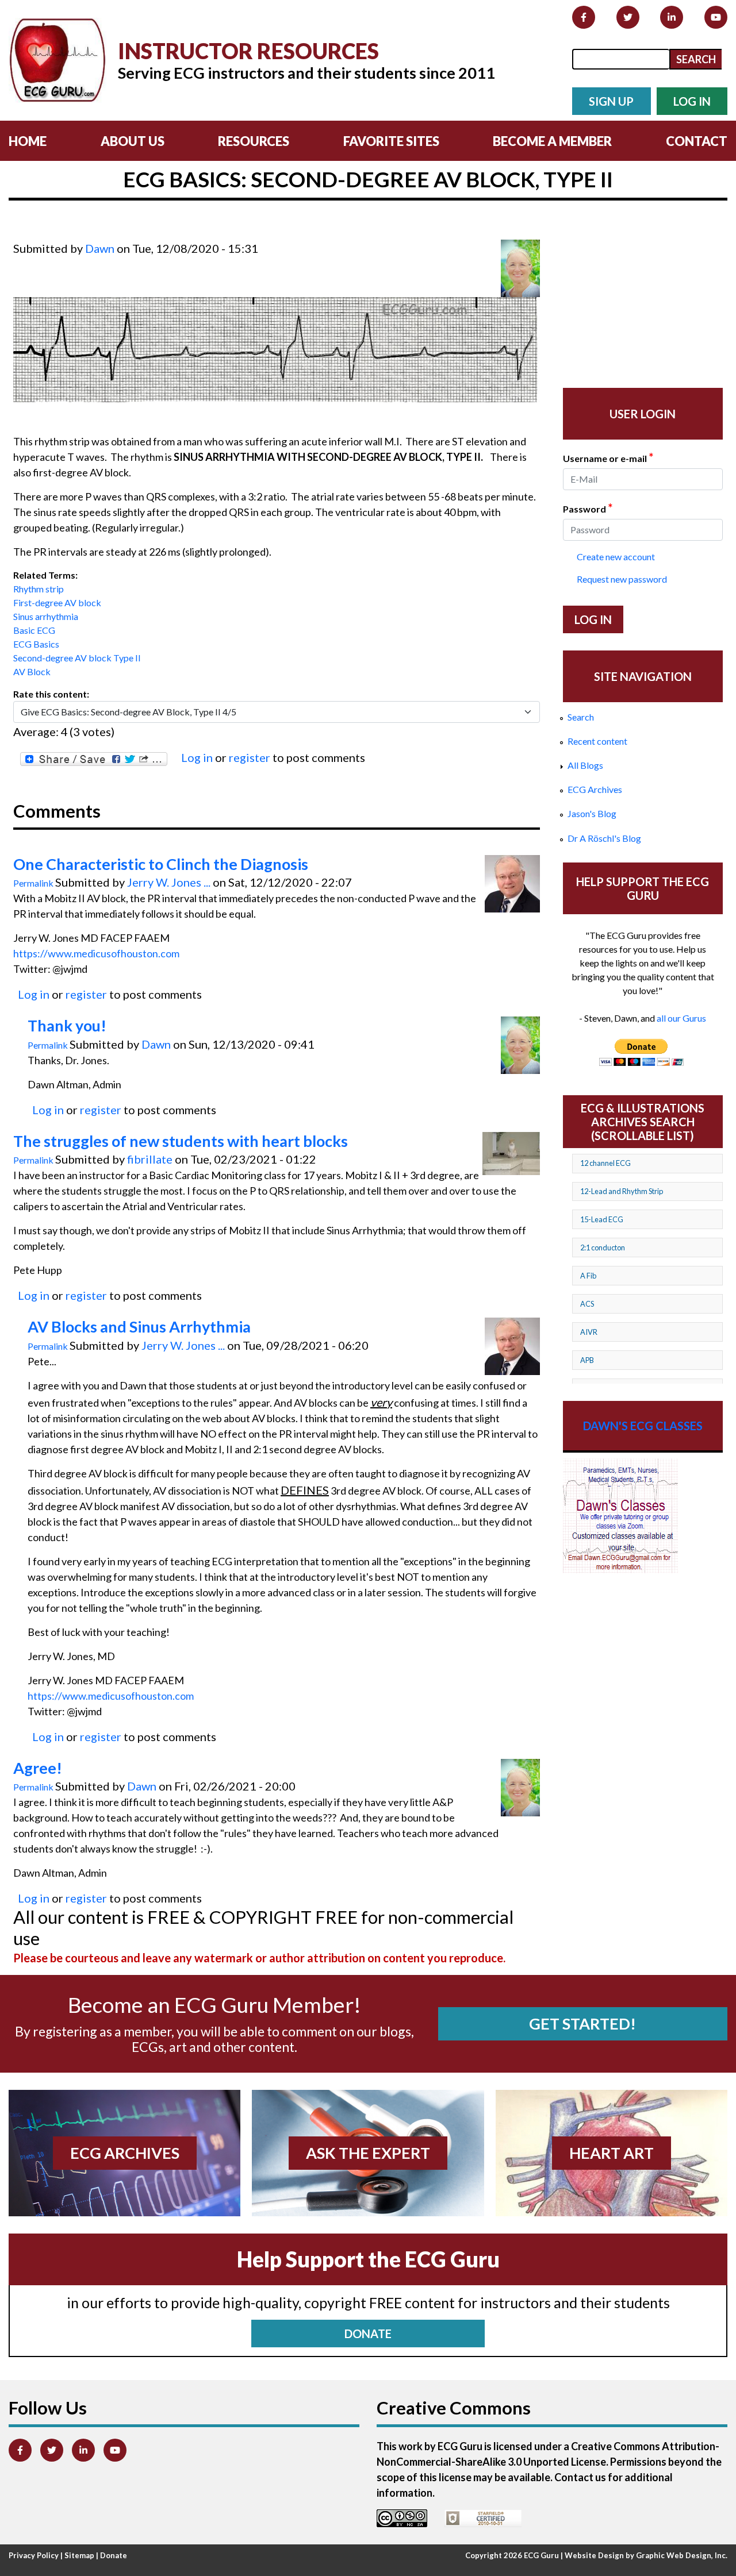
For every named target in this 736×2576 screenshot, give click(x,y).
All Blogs (585, 765)
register (250, 757)
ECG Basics (36, 644)
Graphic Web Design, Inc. (682, 2555)
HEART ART (612, 2153)
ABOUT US (133, 141)
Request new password (622, 579)
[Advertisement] (223, 232)
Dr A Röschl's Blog (604, 838)
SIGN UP (611, 101)
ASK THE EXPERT (368, 2153)
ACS (587, 1304)
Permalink (33, 883)
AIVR (589, 1332)
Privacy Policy (34, 2555)
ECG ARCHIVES (125, 2153)
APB (587, 1360)
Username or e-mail (608, 457)
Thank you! (67, 1026)
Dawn (100, 248)
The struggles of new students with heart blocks (181, 1141)
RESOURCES (254, 141)
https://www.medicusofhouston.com (96, 953)
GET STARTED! (582, 2024)
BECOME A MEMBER (552, 141)
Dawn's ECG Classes (643, 1426)
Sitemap (79, 2555)
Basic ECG (34, 630)
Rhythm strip (39, 589)
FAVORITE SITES (391, 141)
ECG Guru (541, 2555)
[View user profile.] (520, 268)
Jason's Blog (592, 813)
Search (581, 717)
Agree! (38, 1768)
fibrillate (150, 1159)
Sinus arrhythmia (46, 616)
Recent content (597, 741)
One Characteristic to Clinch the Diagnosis (161, 864)
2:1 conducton (603, 1247)
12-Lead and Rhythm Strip (622, 1191)
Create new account (616, 557)
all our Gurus (681, 1018)
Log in (197, 757)
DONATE (368, 2334)
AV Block (32, 671)
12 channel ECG (605, 1163)
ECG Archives (595, 789)
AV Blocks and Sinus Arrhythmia (139, 1327)
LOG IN (692, 101)
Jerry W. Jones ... (169, 882)
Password (588, 508)
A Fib (588, 1276)
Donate (114, 2555)
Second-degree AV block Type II (77, 658)
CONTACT (697, 141)
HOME (28, 141)
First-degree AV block (57, 602)
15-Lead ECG (602, 1219)
